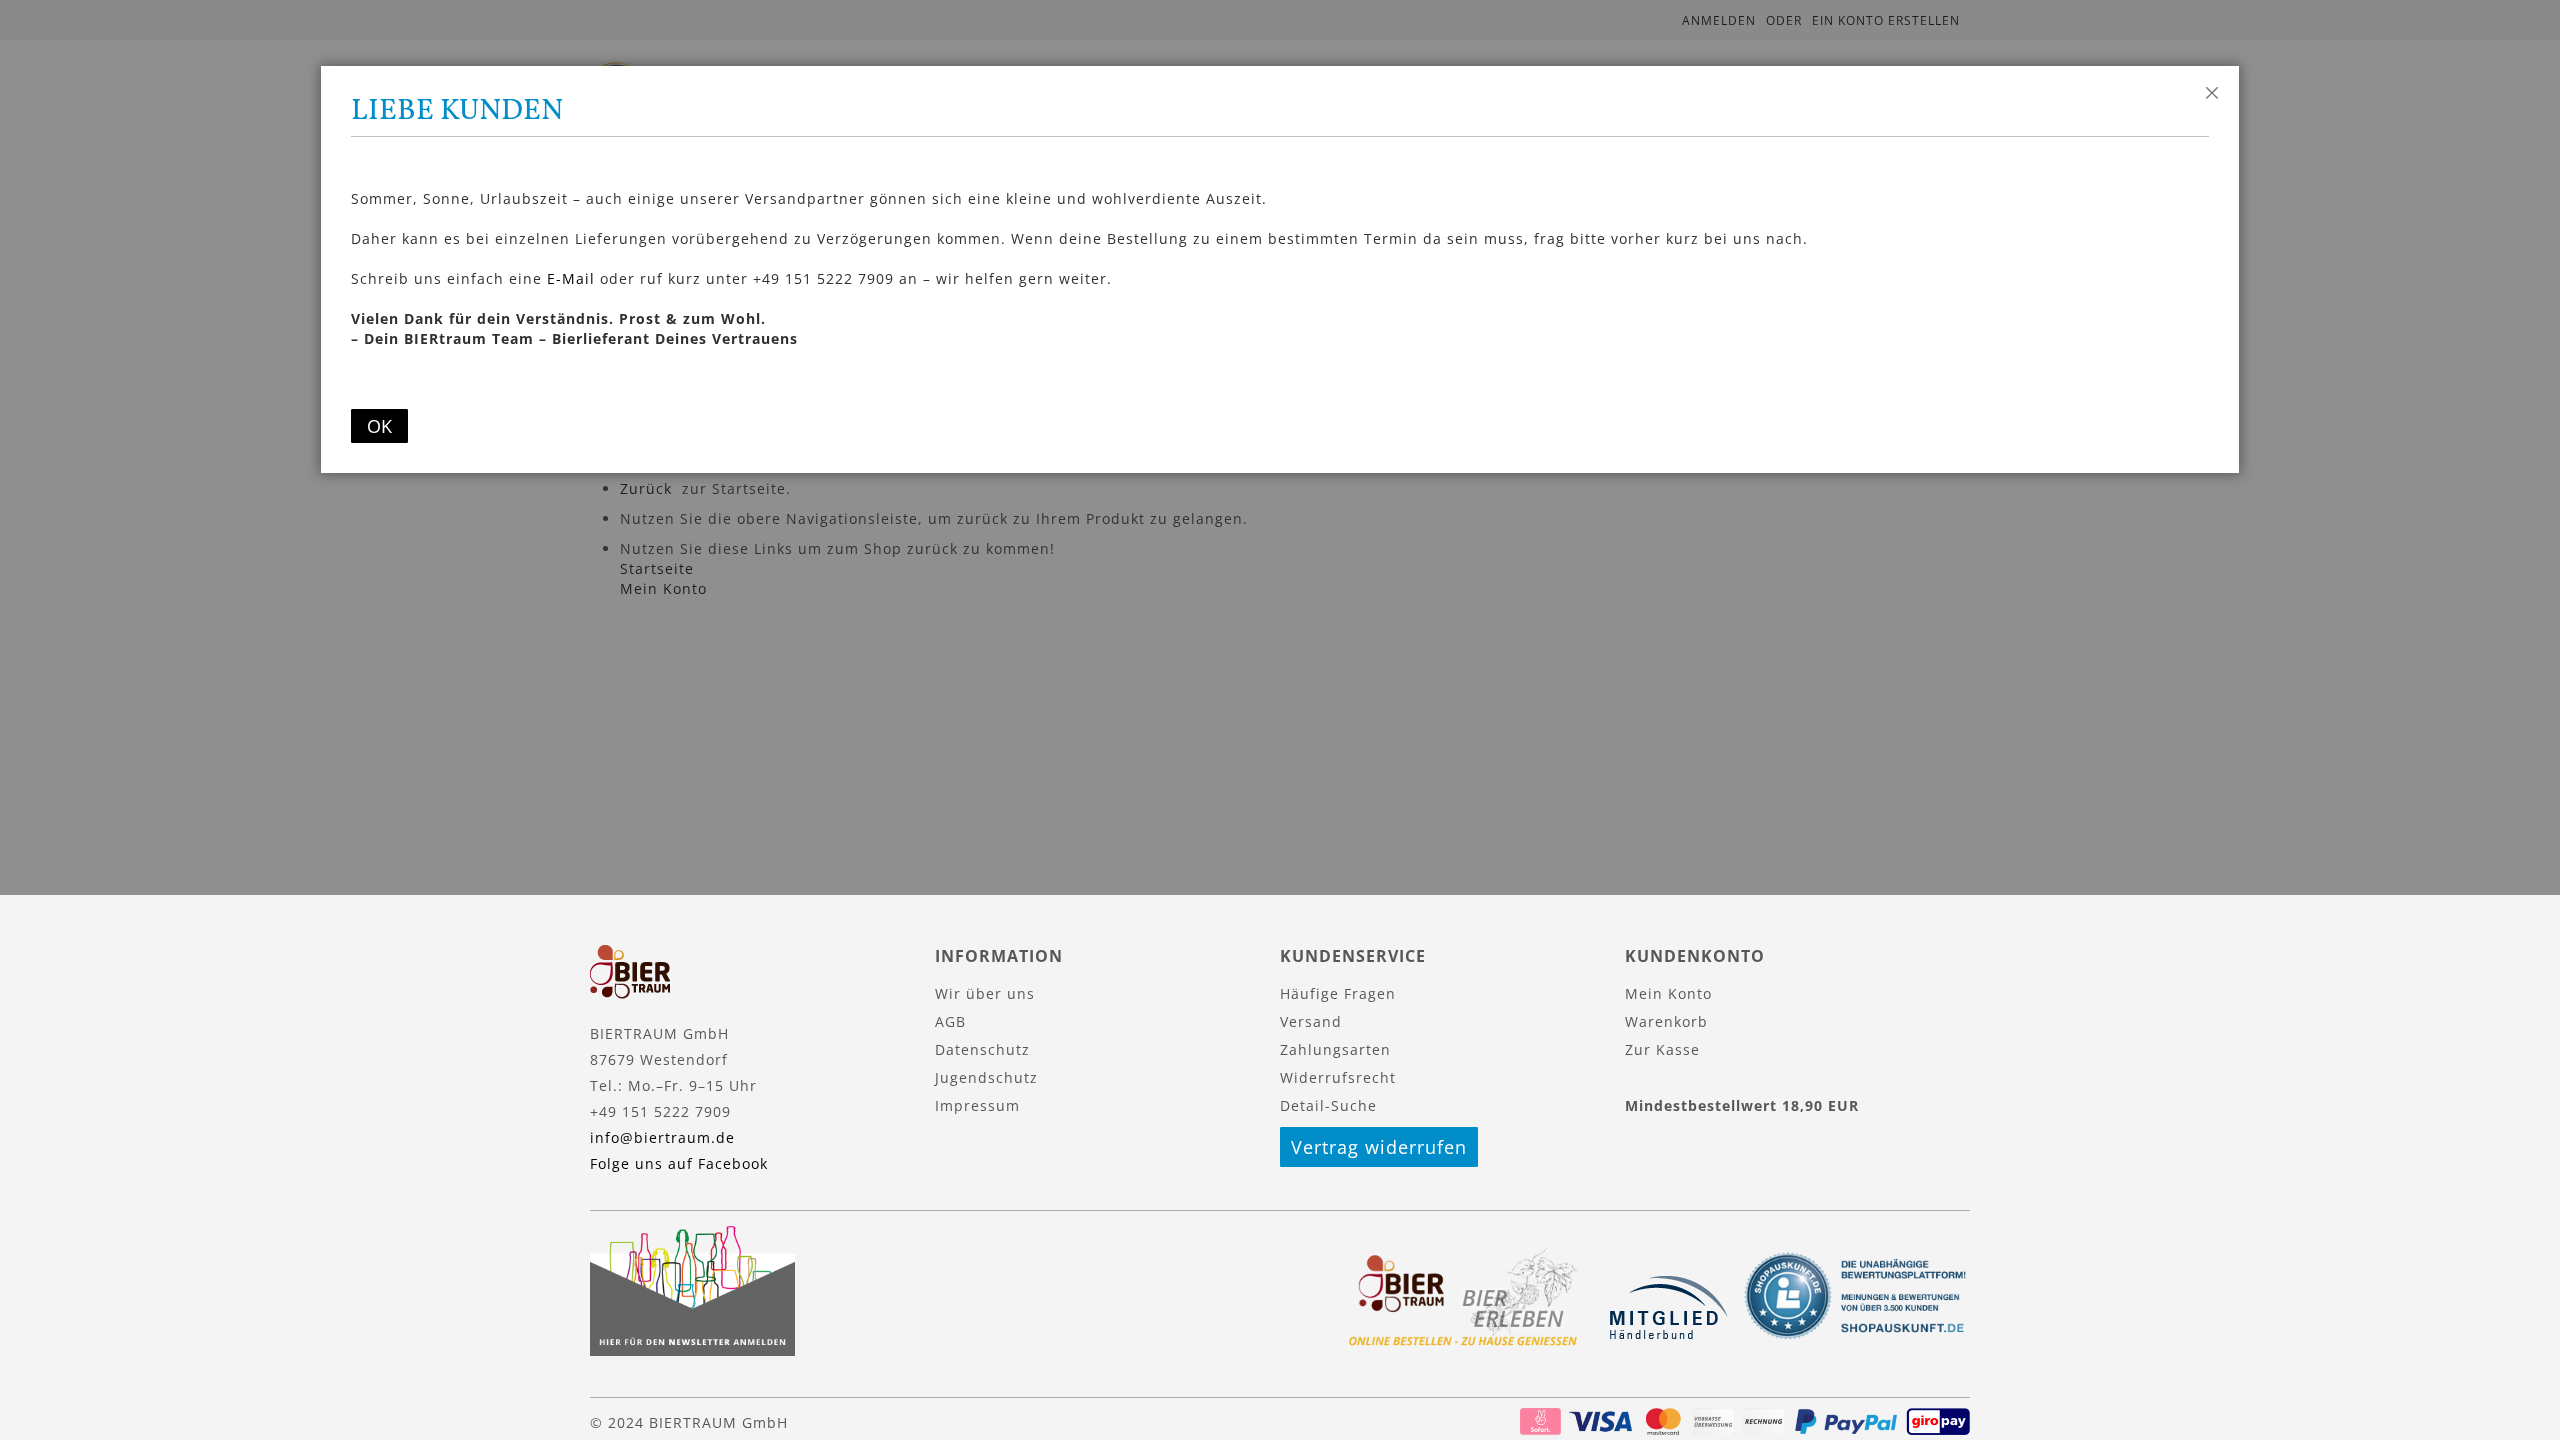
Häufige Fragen (1338, 993)
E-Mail (571, 278)
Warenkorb (1666, 1021)
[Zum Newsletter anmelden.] (692, 1350)
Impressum (977, 1105)
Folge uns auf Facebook (679, 1163)
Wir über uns (985, 993)
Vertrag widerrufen (1379, 1147)
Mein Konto (1668, 993)
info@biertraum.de (662, 1137)
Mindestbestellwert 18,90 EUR (1742, 1105)
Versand (1311, 1021)
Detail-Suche (1328, 1105)
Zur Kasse (1662, 1049)
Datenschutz (982, 1049)
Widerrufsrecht (1338, 1077)
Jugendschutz (986, 1077)
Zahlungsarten (1335, 1049)
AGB (950, 1021)
